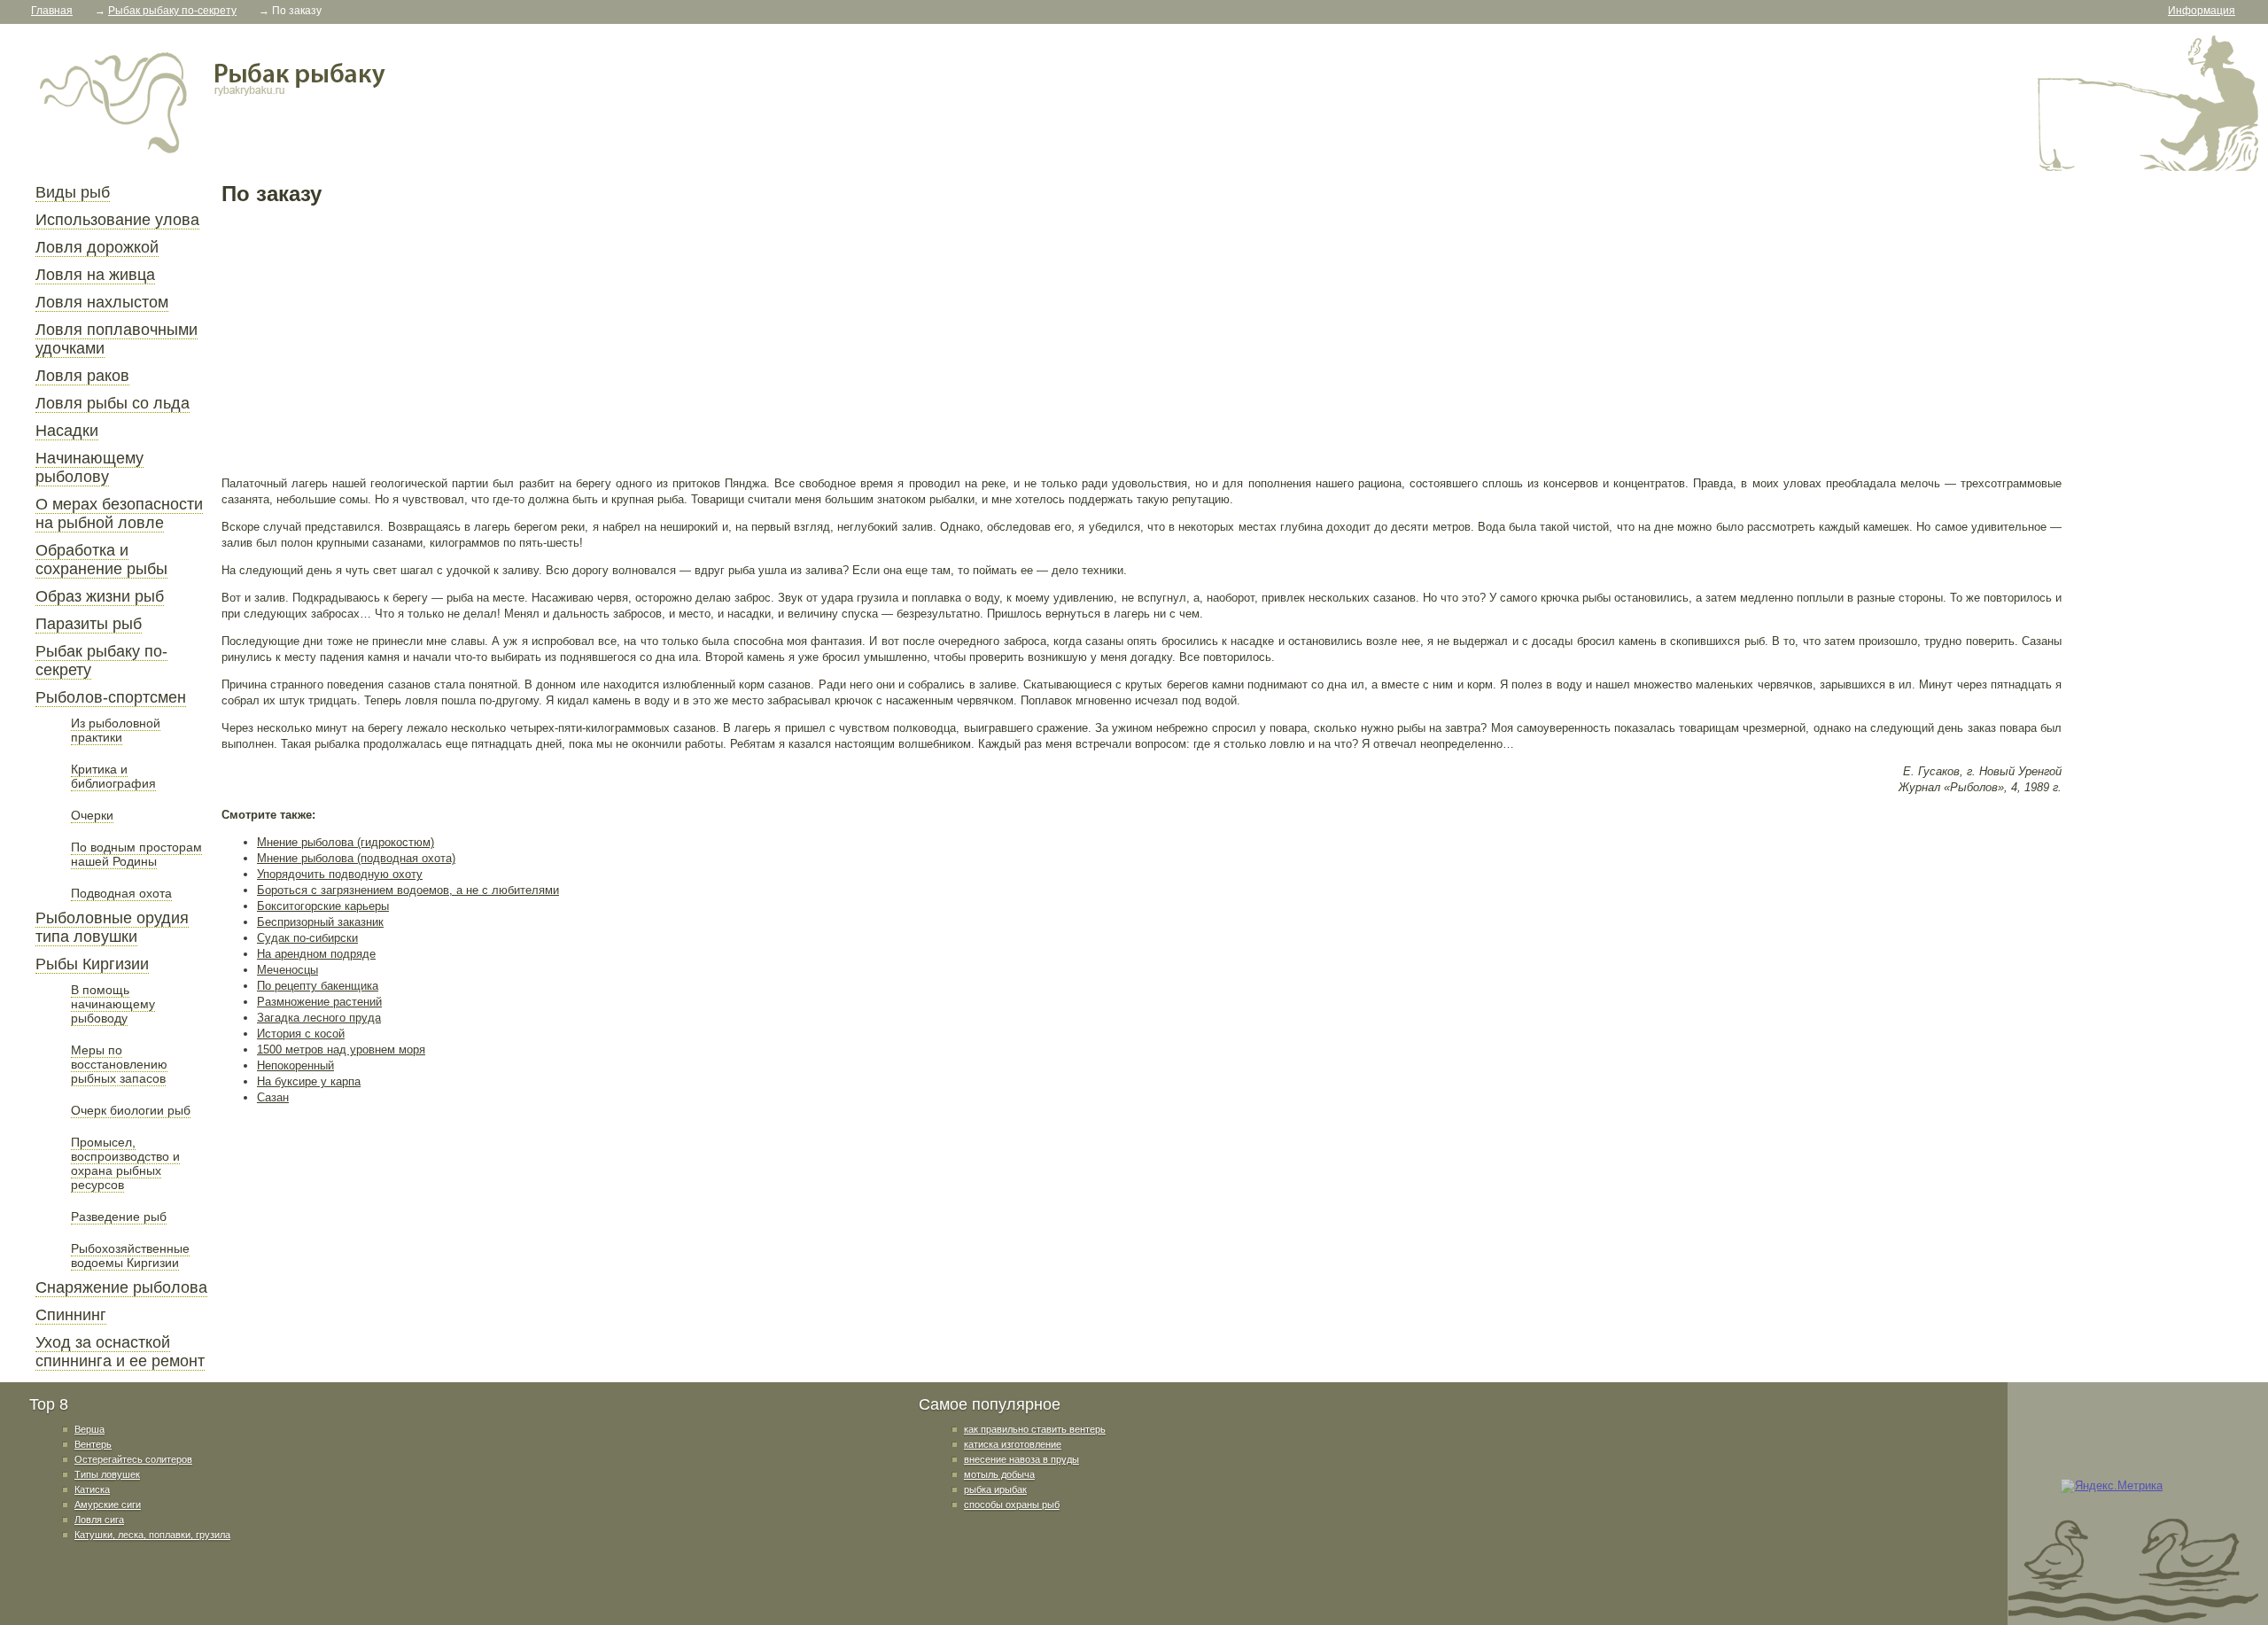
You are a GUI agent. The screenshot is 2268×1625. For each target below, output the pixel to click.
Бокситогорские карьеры (323, 906)
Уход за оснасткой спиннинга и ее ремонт (120, 1352)
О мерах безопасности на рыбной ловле (119, 513)
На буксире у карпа (309, 1081)
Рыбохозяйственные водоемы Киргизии (130, 1256)
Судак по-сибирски (307, 938)
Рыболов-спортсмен (111, 697)
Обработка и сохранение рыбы (101, 560)
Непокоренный (295, 1065)
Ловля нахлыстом (102, 302)
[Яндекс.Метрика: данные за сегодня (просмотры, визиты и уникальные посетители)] (2112, 1486)
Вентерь (93, 1444)
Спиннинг (71, 1315)
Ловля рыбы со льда (113, 403)
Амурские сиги (108, 1504)
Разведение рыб (119, 1217)
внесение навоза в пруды (1021, 1459)
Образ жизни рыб (100, 596)
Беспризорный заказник (320, 922)
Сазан (273, 1097)
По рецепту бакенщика (318, 986)
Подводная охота (121, 893)
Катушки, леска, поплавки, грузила (152, 1535)
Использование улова (117, 220)
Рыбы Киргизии (92, 964)
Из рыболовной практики (116, 730)
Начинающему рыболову (89, 467)
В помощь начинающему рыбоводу (113, 1004)
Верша (89, 1429)
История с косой (301, 1034)
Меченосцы (287, 970)
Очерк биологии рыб (131, 1110)
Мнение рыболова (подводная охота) (356, 858)
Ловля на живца (95, 275)
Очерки (92, 815)
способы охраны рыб (1012, 1504)
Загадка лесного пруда (319, 1018)
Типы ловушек (107, 1474)
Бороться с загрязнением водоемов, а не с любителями (408, 890)
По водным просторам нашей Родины (136, 854)
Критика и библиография (113, 776)
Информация (2202, 11)
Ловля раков (82, 376)
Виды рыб (73, 192)
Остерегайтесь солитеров (133, 1459)
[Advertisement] (753, 340)
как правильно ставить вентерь (1035, 1429)
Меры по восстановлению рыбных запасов (119, 1064)
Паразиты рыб (89, 624)
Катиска (92, 1489)
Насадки (67, 431)
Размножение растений (319, 1002)
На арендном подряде (316, 954)
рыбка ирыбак (995, 1489)
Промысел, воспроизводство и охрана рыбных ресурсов (125, 1163)
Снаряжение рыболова (121, 1287)
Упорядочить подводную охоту (340, 874)
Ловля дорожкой (97, 247)
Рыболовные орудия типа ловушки (112, 927)
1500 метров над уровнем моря (341, 1050)
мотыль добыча (999, 1474)
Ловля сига (99, 1520)
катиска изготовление (1013, 1444)
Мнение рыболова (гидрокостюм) (346, 842)
